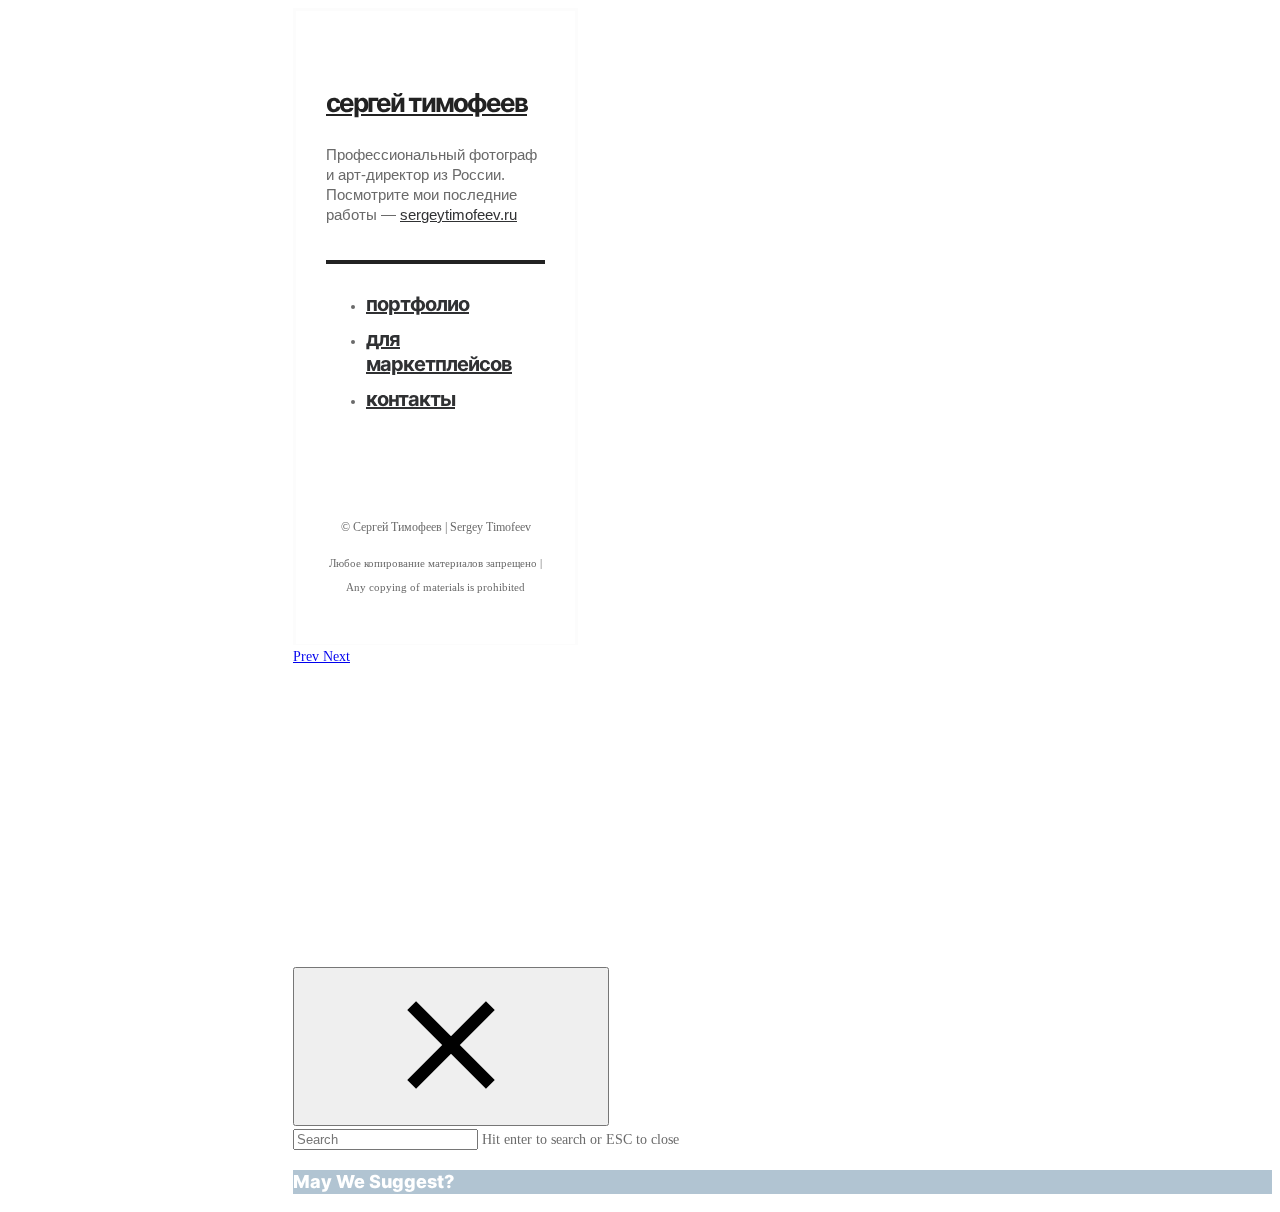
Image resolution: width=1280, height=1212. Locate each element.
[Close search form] (451, 1046)
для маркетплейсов (439, 351)
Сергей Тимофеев (426, 102)
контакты (410, 399)
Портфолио (417, 304)
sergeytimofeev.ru (458, 214)
